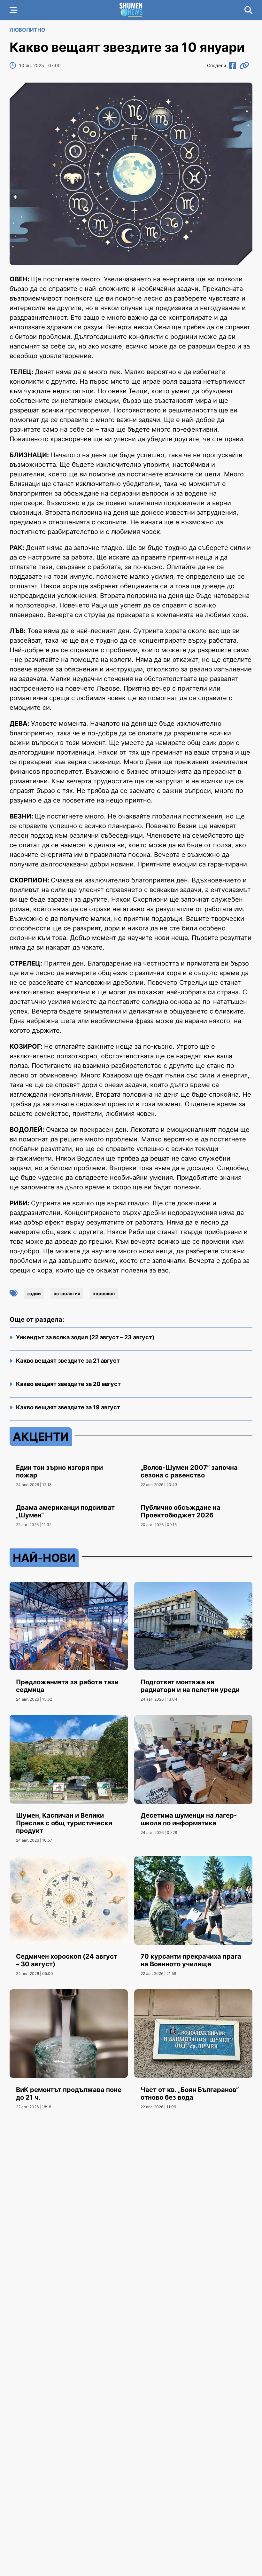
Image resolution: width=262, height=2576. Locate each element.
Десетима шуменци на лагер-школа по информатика (189, 1819)
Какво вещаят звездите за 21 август (68, 1361)
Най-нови (44, 1558)
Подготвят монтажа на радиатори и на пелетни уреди (190, 1686)
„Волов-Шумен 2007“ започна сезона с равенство (189, 1471)
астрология (67, 1293)
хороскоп (104, 1293)
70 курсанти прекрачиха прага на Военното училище (191, 1960)
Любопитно (27, 30)
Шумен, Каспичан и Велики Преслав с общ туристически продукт (64, 1823)
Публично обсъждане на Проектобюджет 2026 (181, 1511)
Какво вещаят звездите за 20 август (68, 1384)
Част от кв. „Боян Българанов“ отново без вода (190, 2094)
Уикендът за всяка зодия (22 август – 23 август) (85, 1337)
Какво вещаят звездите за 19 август (68, 1407)
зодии (34, 1293)
